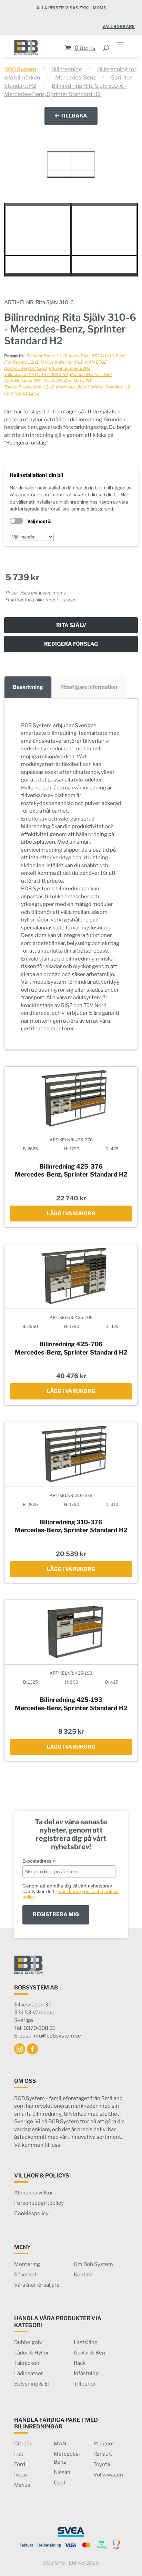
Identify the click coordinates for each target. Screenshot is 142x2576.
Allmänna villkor (34, 2193)
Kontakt (83, 2275)
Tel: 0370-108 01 (35, 2028)
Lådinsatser (29, 2373)
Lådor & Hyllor (32, 2353)
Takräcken (27, 2363)
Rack (80, 2363)
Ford (20, 2464)
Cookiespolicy (31, 2213)
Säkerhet (25, 2275)
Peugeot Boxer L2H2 (47, 356)
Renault (103, 2454)
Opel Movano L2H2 (23, 381)
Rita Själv (71, 625)
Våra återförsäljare (37, 2285)
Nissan (62, 2472)
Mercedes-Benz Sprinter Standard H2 (93, 387)
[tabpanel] (71, 874)
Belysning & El (32, 2384)
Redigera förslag (71, 644)
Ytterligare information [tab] (89, 687)
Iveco (21, 2475)
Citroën (23, 2444)
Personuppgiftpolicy (39, 2203)
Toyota (102, 2464)
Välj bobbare (119, 26)
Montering (27, 2264)
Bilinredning (67, 69)
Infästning (86, 2373)
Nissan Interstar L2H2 (26, 368)
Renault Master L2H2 (91, 374)
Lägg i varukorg (71, 1214)
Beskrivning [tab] (28, 687)
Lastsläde (86, 2342)
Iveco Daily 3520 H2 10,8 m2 (97, 356)
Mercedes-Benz (75, 78)
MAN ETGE (96, 362)
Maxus (22, 2485)
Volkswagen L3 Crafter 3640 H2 (36, 374)
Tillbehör (85, 2384)
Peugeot (104, 2444)
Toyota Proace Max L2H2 (29, 387)
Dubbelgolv (28, 2342)
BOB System (20, 69)
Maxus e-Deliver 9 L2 (62, 362)
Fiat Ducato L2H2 (21, 362)
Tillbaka (73, 116)
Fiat (19, 2454)
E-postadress (39, 1861)
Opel (59, 2483)
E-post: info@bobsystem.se (48, 2036)
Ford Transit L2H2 (22, 393)
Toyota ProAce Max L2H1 (68, 381)
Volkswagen (108, 2475)
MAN (60, 2444)
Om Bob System (93, 2264)
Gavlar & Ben (89, 2353)
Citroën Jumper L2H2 (70, 368)
